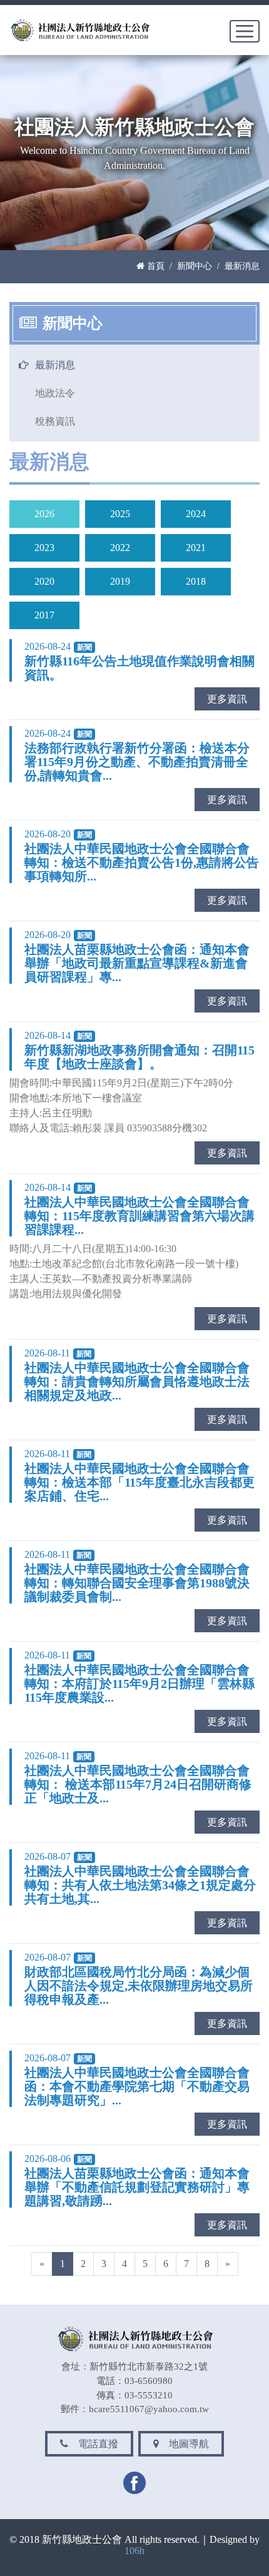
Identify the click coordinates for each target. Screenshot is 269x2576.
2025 (120, 514)
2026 (44, 514)
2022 (120, 548)
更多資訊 (227, 699)
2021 (196, 548)
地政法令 (55, 393)
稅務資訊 (55, 421)
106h (134, 2551)
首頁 (155, 266)
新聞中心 (195, 266)
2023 (44, 548)
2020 (44, 581)
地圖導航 (185, 2444)
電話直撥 (94, 2444)
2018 (196, 581)
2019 (120, 581)
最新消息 (55, 365)
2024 (196, 514)
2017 (44, 615)
